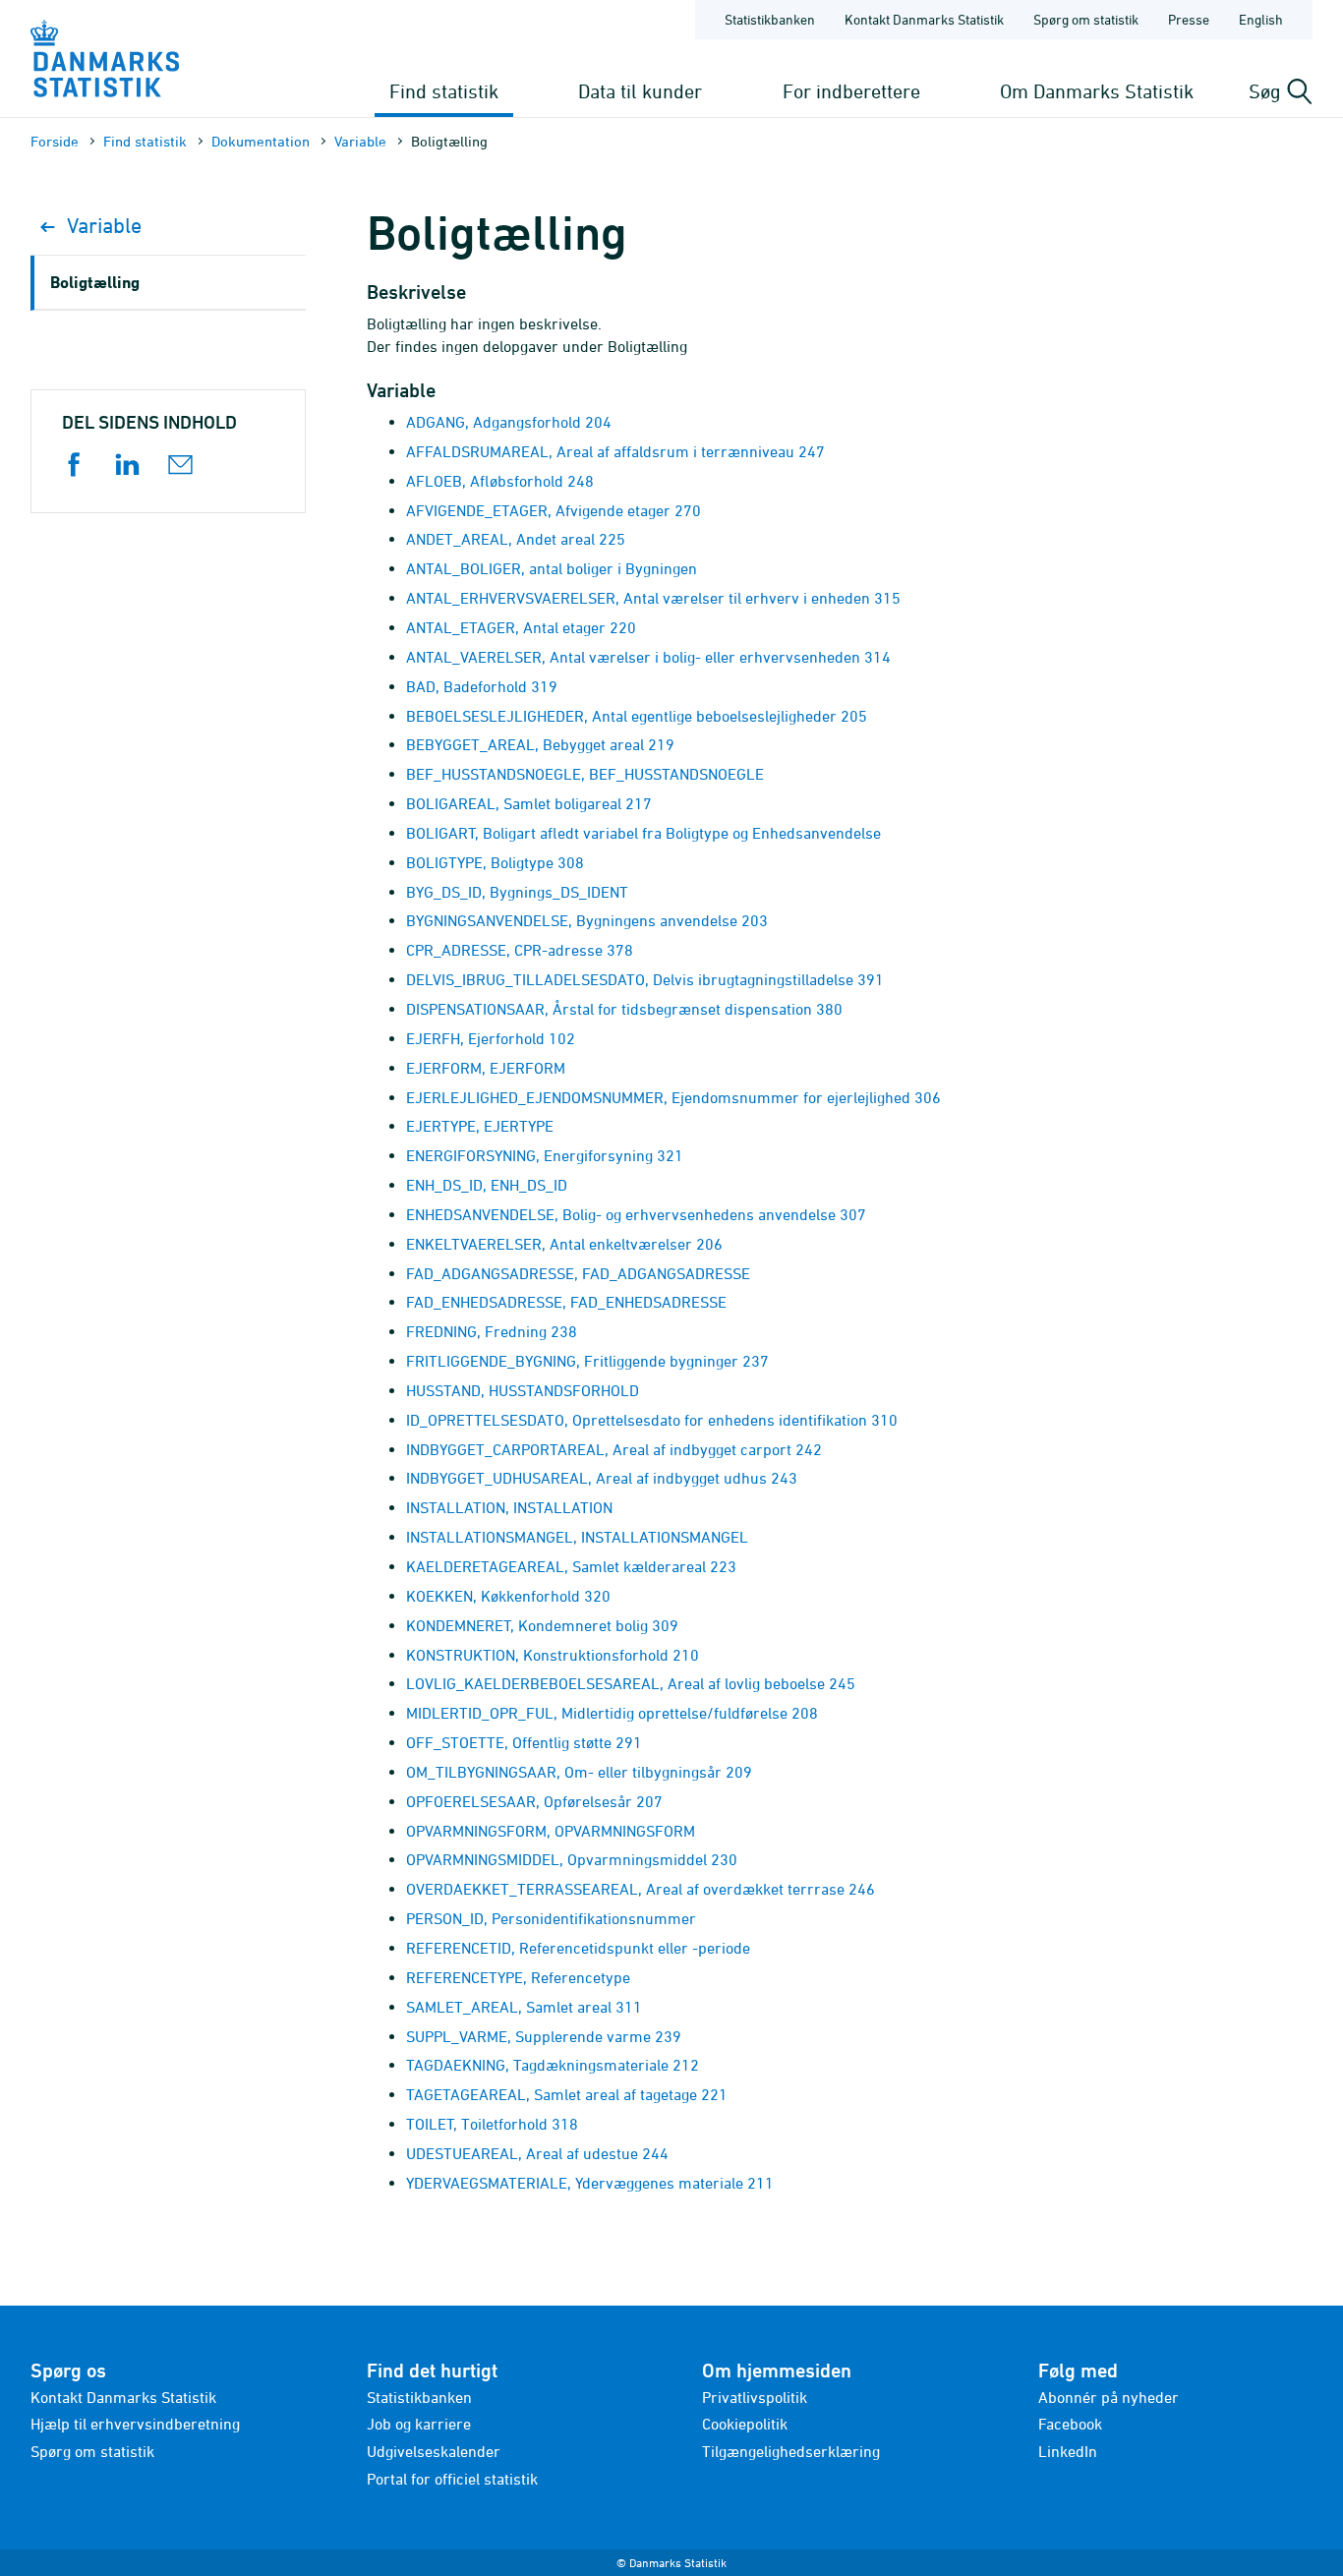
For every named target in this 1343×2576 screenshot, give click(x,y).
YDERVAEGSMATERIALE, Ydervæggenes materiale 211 (590, 2183)
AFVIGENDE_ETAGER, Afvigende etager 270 (554, 510)
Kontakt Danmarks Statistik (924, 19)
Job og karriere (419, 2424)
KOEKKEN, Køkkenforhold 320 (508, 1596)
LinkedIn (1068, 2451)
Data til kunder (640, 91)
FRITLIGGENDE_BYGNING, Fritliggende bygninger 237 (587, 1361)
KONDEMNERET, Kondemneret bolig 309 (542, 1625)
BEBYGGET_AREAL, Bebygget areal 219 (540, 744)
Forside (55, 141)
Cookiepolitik (745, 2424)
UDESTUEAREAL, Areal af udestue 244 (537, 2153)
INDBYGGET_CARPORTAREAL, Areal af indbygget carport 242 (614, 1449)
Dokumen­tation (261, 141)
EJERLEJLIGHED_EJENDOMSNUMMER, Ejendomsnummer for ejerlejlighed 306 (673, 1097)
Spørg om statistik (1086, 19)
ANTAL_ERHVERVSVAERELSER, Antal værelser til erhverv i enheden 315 (653, 598)
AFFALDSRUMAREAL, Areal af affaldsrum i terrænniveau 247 (615, 451)
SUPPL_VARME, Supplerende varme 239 (544, 2036)
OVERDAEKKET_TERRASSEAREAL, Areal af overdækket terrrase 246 (641, 1889)
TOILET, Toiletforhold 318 (492, 2124)
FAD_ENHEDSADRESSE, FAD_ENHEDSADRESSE (566, 1302)
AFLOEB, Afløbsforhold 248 (500, 481)
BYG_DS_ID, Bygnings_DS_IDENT (517, 892)
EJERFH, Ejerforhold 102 (491, 1038)
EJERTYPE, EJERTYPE (480, 1126)
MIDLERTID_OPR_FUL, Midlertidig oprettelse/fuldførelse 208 (612, 1713)
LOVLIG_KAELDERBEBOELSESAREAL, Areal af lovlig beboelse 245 (631, 1683)
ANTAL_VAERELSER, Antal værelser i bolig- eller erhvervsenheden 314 (648, 657)
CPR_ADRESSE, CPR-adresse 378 (520, 950)
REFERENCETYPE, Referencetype (518, 1977)
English (1261, 19)
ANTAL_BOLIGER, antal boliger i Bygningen (552, 568)
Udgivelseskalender (434, 2451)
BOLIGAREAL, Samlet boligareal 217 (529, 803)
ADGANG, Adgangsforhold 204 (509, 422)
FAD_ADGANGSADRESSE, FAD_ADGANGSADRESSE (578, 1273)
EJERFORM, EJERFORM (486, 1068)
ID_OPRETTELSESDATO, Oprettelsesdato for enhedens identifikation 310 (652, 1420)
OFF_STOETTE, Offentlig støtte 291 (524, 1742)
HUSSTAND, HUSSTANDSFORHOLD (523, 1390)
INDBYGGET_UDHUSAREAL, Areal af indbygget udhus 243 (602, 1478)
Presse (1189, 19)
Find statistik (444, 91)
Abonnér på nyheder (1109, 2397)
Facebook (1070, 2424)
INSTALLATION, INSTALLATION (509, 1507)
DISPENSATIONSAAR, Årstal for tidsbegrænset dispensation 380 (624, 1009)
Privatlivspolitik (755, 2397)
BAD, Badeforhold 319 (482, 686)
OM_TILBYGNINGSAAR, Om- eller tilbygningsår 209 (579, 1772)
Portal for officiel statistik (452, 2479)
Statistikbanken (770, 19)
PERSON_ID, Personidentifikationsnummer (551, 1918)
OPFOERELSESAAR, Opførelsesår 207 (534, 1801)
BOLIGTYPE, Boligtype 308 (495, 862)
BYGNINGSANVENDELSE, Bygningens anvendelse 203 (587, 920)
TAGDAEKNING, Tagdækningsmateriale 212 (553, 2065)
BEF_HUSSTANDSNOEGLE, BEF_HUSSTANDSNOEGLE (585, 774)
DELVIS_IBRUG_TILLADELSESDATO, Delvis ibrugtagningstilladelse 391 (645, 979)
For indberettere (851, 91)
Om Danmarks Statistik (1097, 91)
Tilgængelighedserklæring (791, 2451)
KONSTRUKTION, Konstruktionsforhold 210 (553, 1655)
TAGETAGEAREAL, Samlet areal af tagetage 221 (567, 2094)
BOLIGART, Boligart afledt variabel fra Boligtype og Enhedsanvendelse (643, 833)
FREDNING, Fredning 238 (492, 1331)
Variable (360, 141)
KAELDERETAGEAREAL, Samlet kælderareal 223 (571, 1566)
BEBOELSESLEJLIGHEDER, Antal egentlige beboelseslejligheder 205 (637, 716)
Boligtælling (95, 282)
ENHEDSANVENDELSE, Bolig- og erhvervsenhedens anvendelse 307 (636, 1214)
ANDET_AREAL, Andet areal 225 (516, 539)
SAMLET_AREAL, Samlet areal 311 (524, 2007)
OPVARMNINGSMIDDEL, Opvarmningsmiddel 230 (572, 1859)
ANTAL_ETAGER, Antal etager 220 (521, 627)
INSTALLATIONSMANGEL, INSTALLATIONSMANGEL (577, 1537)
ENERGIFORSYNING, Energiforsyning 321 (545, 1155)
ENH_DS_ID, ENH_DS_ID (487, 1185)
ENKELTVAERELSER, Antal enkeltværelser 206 (564, 1244)
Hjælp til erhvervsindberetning (135, 2424)
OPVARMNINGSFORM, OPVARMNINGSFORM (551, 1831)
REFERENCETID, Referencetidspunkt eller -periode (578, 1948)
